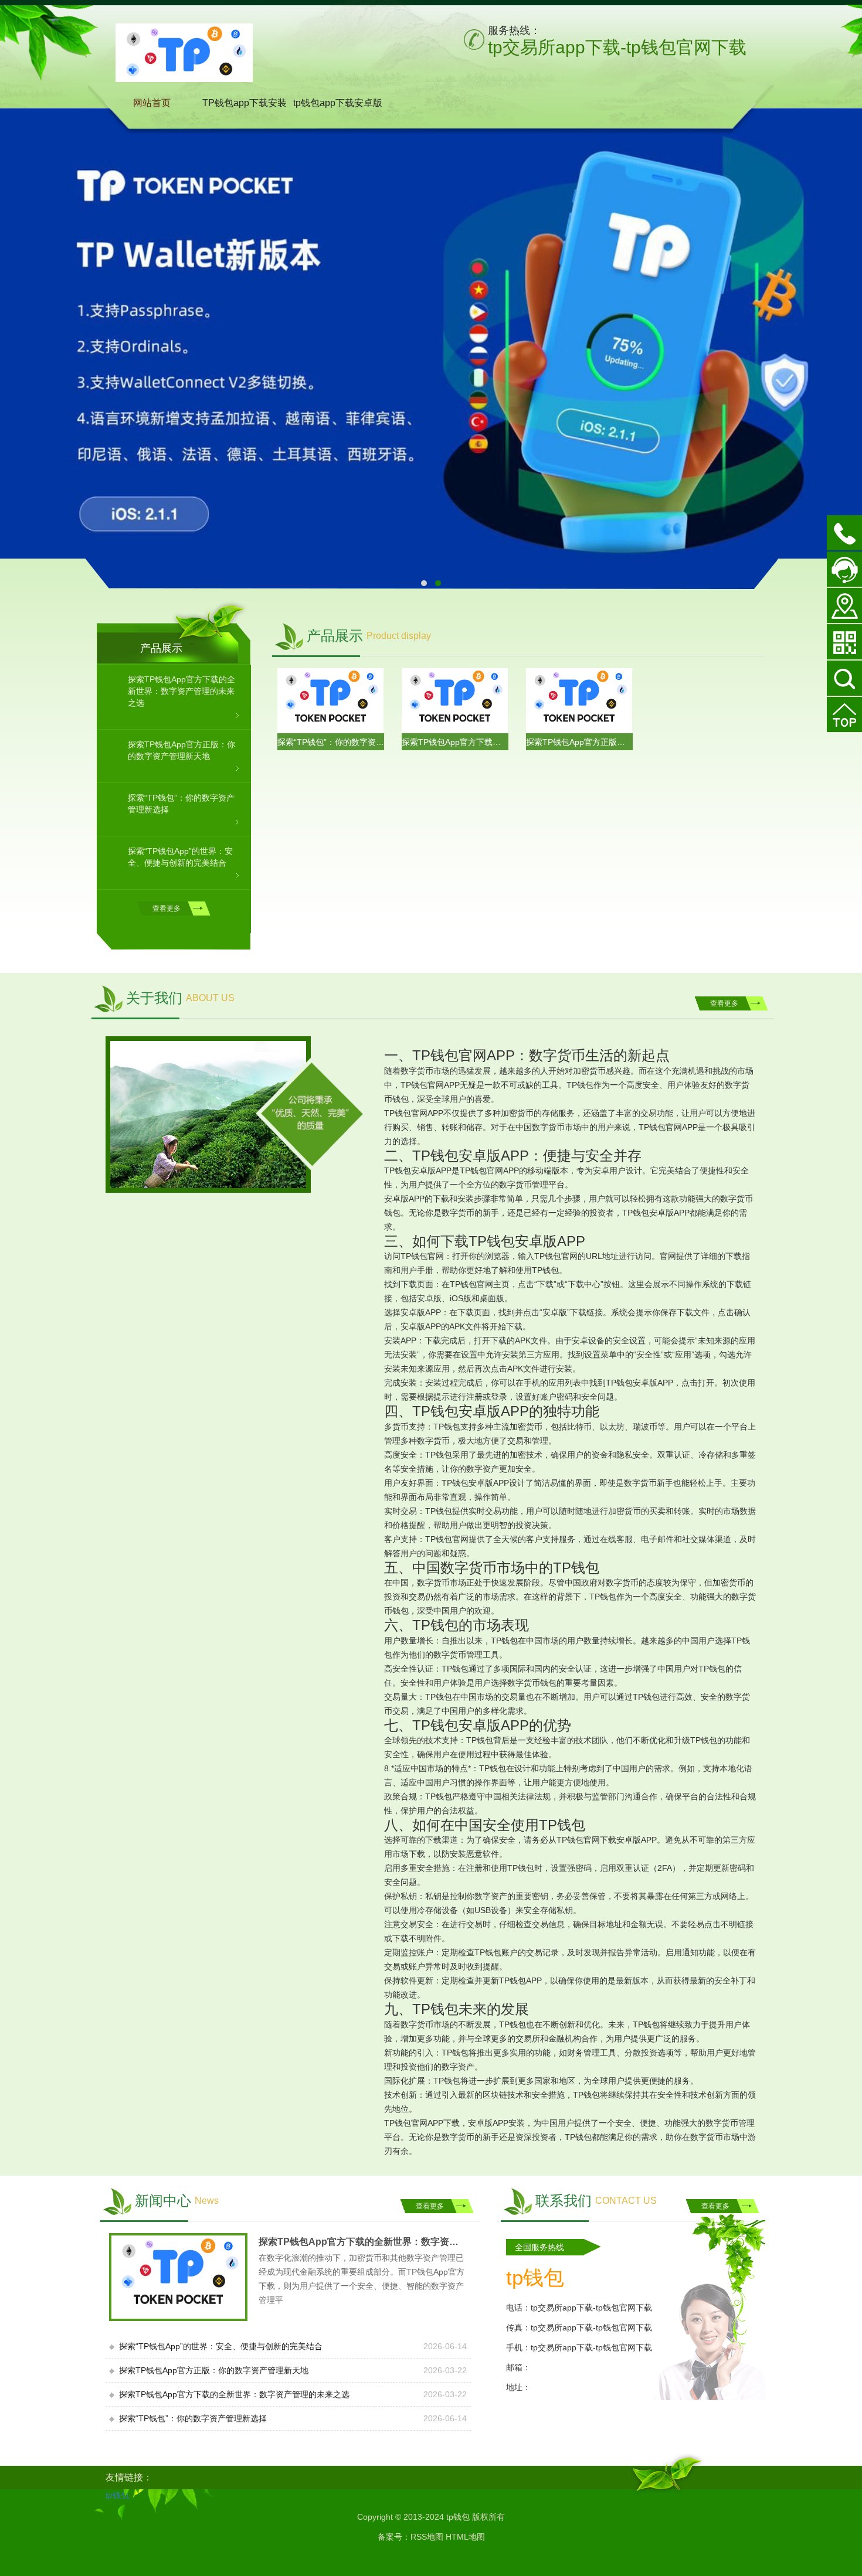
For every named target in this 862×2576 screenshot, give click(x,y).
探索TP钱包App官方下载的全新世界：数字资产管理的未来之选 (455, 741)
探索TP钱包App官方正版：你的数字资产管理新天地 (579, 741)
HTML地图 (465, 2537)
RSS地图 (427, 2537)
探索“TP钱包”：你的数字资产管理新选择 (331, 741)
